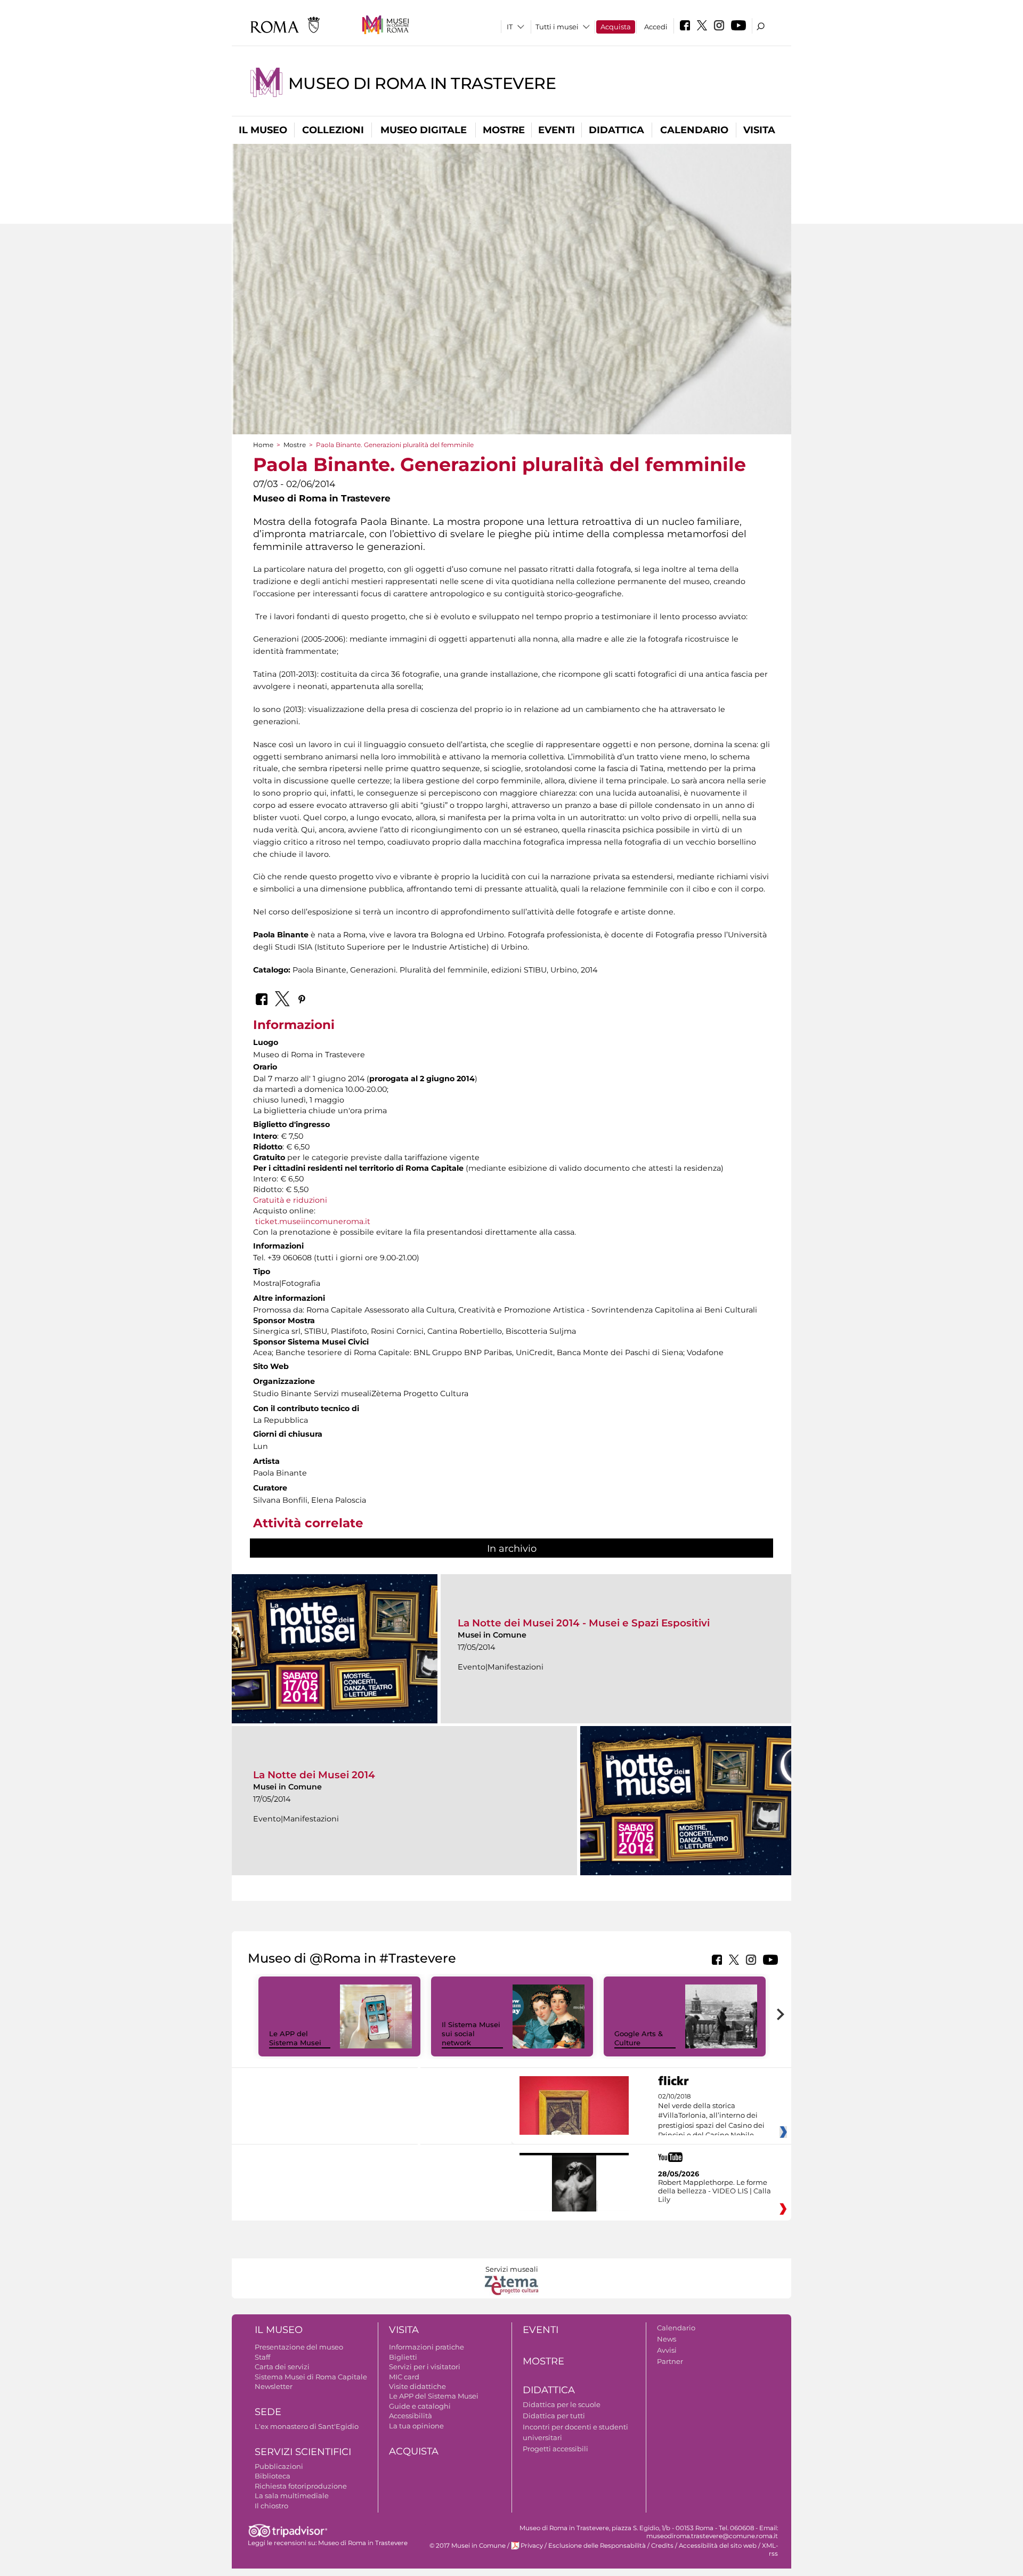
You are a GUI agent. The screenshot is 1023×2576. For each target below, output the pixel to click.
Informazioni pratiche (427, 2347)
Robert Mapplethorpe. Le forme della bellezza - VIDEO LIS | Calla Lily (715, 2191)
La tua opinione (416, 2426)
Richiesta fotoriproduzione (301, 2486)
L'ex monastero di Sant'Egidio (307, 2426)
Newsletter (274, 2386)
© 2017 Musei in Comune (468, 2546)
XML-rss (770, 2550)
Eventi (557, 130)
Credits (662, 2546)
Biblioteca (273, 2476)
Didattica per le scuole (562, 2404)
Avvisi (667, 2350)
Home (263, 445)
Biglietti (403, 2357)
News (667, 2339)
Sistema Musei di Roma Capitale (311, 2377)
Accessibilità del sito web (718, 2546)
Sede (268, 2412)
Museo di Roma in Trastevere (422, 83)
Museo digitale (424, 130)
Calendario (694, 130)
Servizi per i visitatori (425, 2367)
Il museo (263, 130)
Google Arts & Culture (639, 2038)
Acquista (616, 27)
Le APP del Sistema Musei (295, 2038)
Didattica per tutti (554, 2416)
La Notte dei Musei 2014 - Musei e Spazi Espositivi (584, 1623)
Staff (262, 2357)
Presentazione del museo (299, 2347)
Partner (670, 2361)
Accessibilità (411, 2416)
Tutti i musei (557, 27)
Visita (759, 130)
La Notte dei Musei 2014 (314, 1775)
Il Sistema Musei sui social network (471, 2034)
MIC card (404, 2377)
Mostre (504, 130)
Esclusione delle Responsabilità (597, 2546)
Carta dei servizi (282, 2367)
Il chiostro (271, 2506)
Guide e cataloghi (420, 2406)
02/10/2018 (711, 2116)
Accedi (656, 27)
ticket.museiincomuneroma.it (313, 1221)
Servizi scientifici (303, 2452)
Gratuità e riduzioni (290, 1200)
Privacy (532, 2546)
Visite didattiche (417, 2386)
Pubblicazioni (279, 2466)
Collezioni (333, 130)
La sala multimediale (292, 2496)
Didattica (616, 130)
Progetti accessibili (555, 2449)
